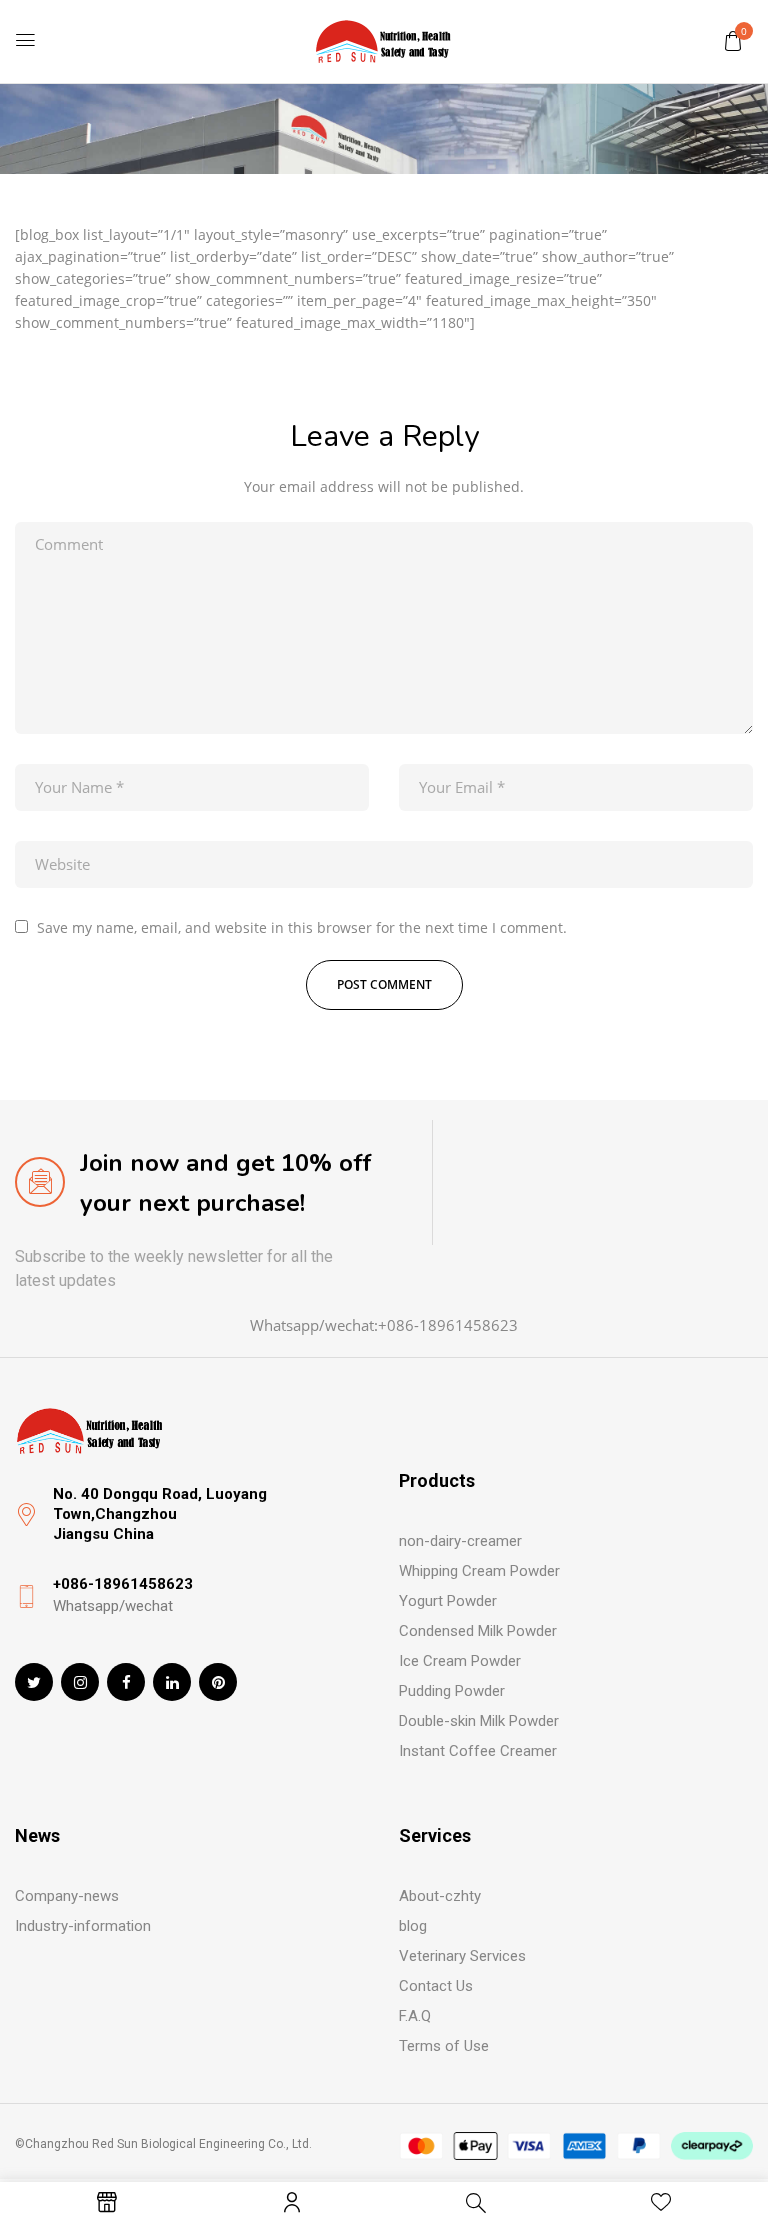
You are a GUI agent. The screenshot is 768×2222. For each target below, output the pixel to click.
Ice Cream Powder (460, 1661)
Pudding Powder (452, 1691)
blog (413, 1926)
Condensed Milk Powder (478, 1631)
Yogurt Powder (448, 1601)
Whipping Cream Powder (479, 1571)
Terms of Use (444, 2046)
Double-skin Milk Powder (479, 1721)
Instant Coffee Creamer (478, 1751)
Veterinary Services (462, 1956)
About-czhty (440, 1896)
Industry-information (83, 1926)
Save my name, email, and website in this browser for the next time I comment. (302, 927)
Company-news (67, 1896)
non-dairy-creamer (460, 1541)
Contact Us (436, 1986)
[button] (733, 40)
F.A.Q (415, 2016)
